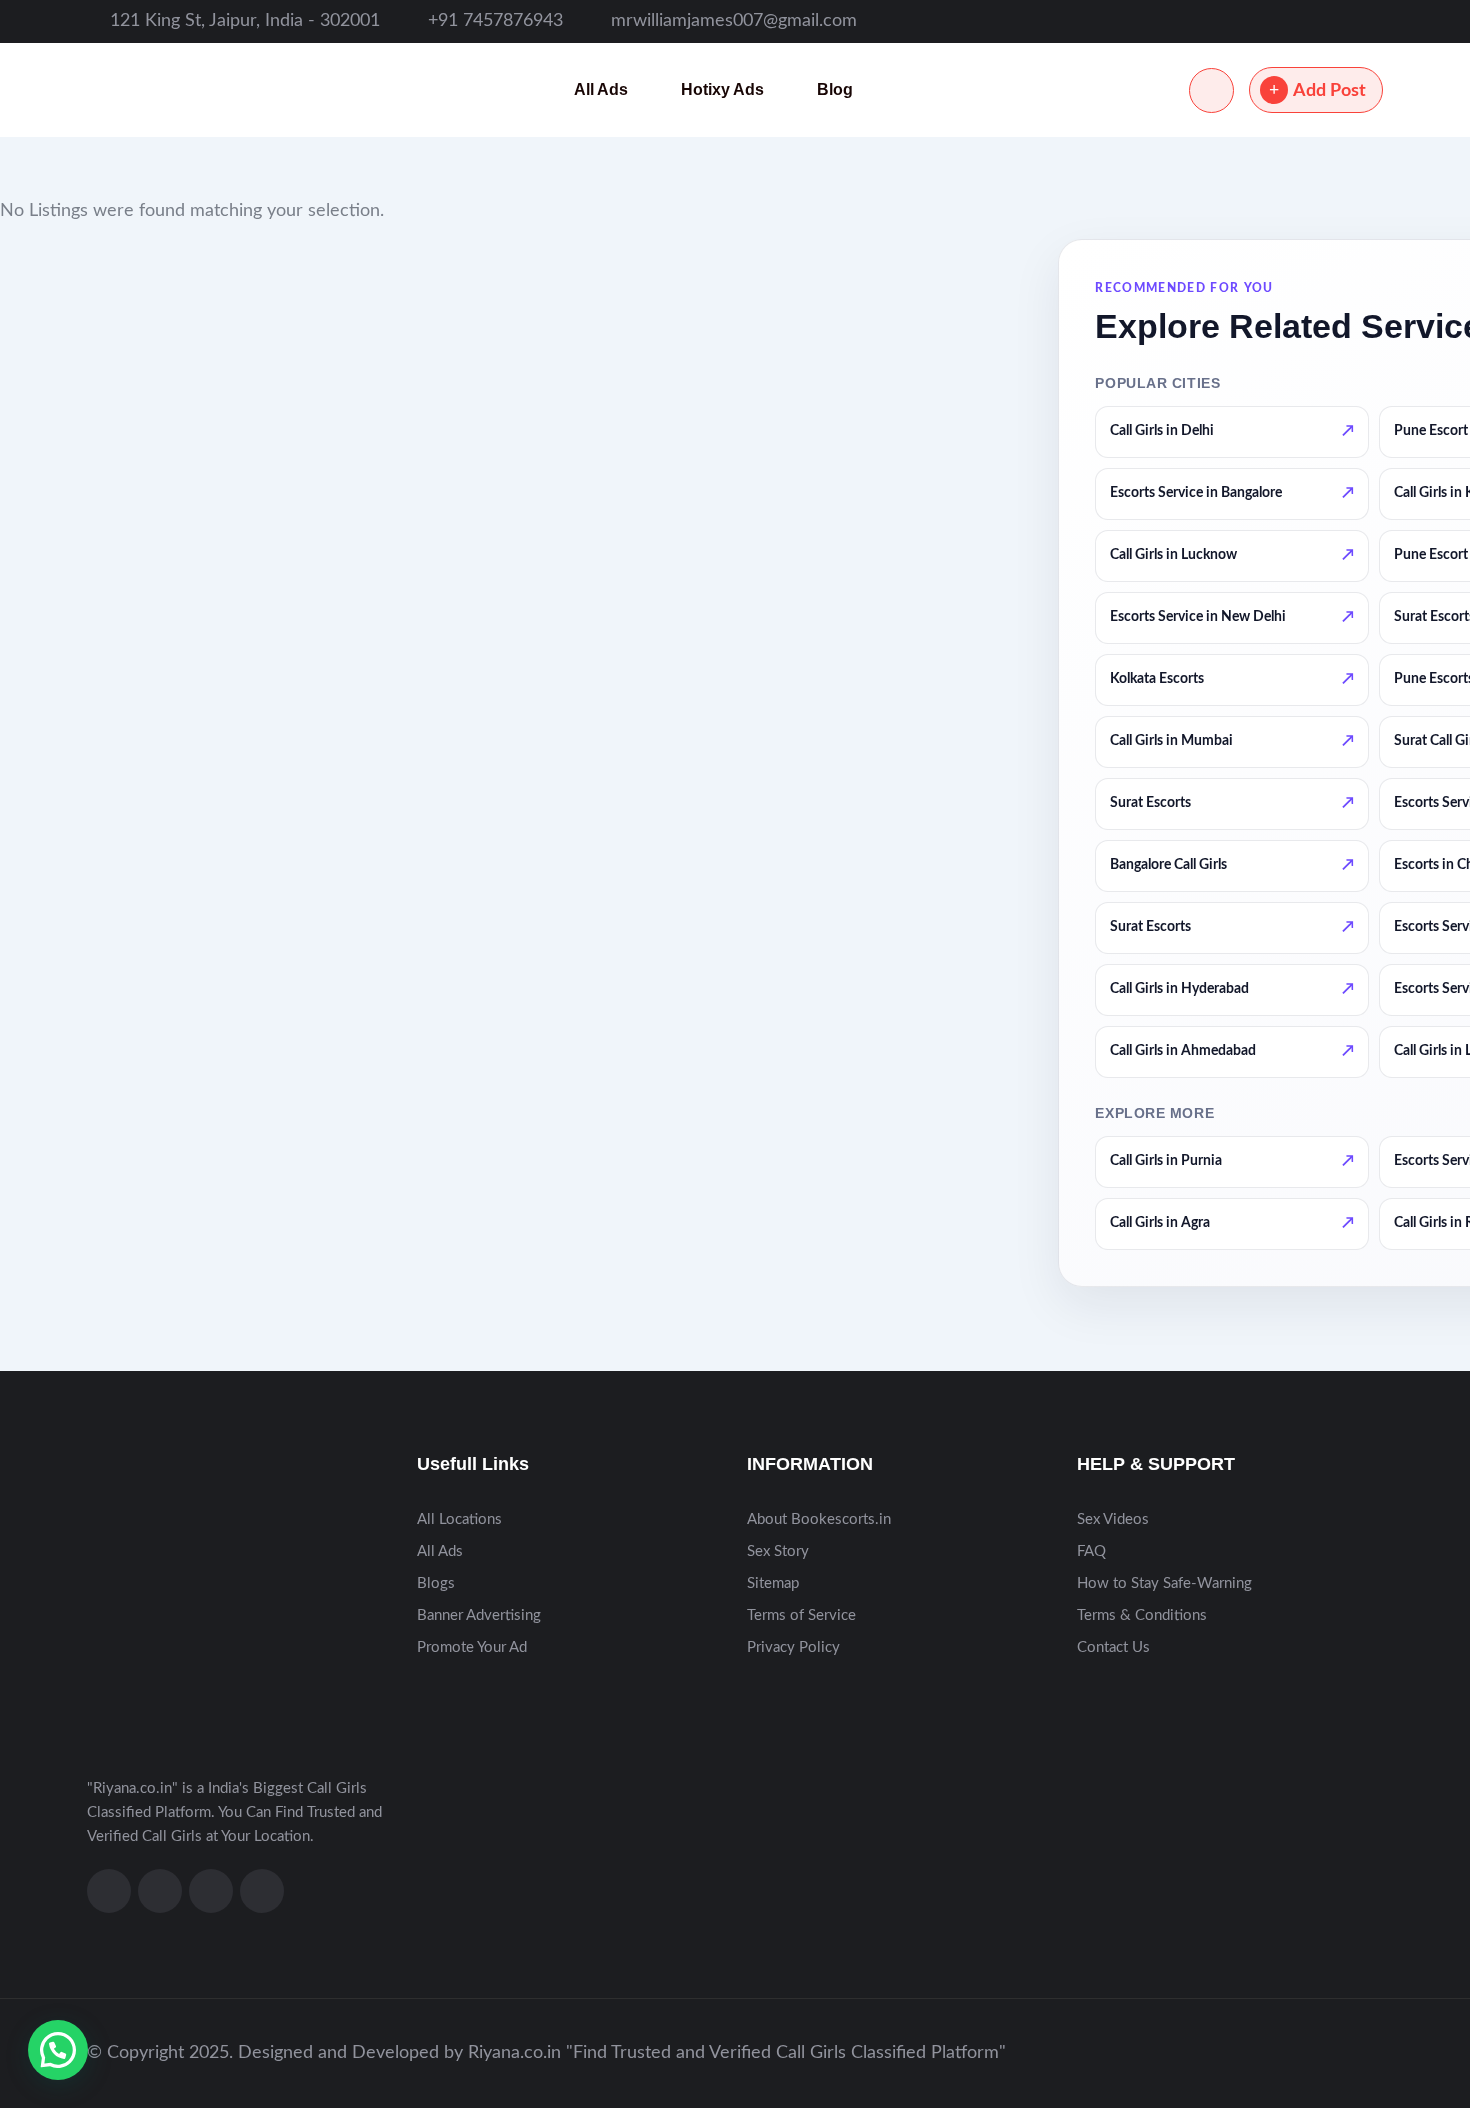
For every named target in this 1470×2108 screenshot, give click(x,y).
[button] (58, 2050)
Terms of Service (801, 1615)
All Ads (601, 89)
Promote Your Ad (472, 1647)
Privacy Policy (793, 1647)
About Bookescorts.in (819, 1519)
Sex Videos (1113, 1519)
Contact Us (1113, 1647)
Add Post (1329, 91)
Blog (835, 89)
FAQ (1091, 1551)
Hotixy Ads (722, 89)
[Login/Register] (1211, 90)
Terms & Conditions (1142, 1615)
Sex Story (778, 1551)
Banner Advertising (479, 1615)
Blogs (436, 1583)
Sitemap (773, 1583)
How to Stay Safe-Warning (1164, 1583)
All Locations (459, 1519)
